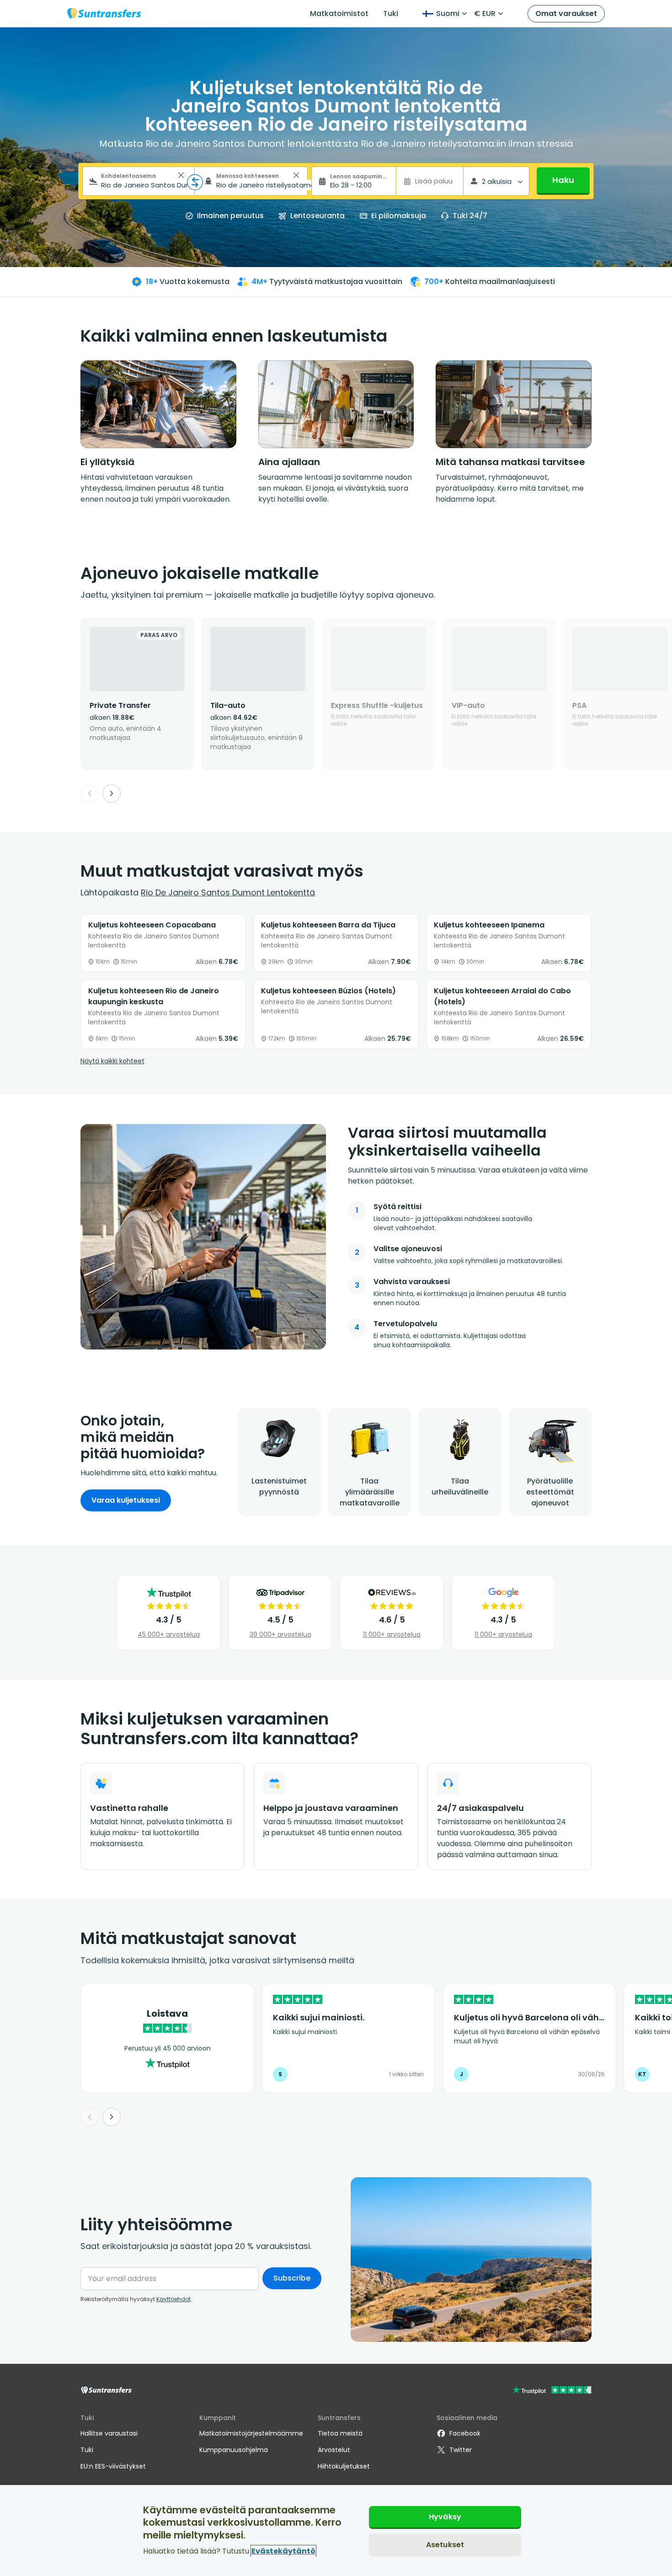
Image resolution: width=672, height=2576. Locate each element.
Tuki (391, 13)
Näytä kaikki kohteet (112, 1061)
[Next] (112, 793)
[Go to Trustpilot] (552, 2391)
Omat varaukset (566, 13)
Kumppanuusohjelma (234, 2450)
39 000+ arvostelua (280, 1634)
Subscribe (292, 2278)
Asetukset (445, 2544)
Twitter (461, 2450)
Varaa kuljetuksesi (126, 1500)
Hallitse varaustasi (109, 2433)
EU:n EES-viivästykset (113, 2466)
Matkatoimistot (339, 13)
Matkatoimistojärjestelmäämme (251, 2433)
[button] (181, 175)
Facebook (465, 2433)
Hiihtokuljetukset (344, 2466)
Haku (563, 180)
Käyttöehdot (173, 2299)
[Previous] (90, 793)
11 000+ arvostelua (392, 1634)
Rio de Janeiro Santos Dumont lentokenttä (228, 892)
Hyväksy (445, 2517)
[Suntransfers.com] (104, 13)
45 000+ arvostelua (169, 1634)
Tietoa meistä (340, 2433)
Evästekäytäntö (283, 2551)
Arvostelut (334, 2450)
